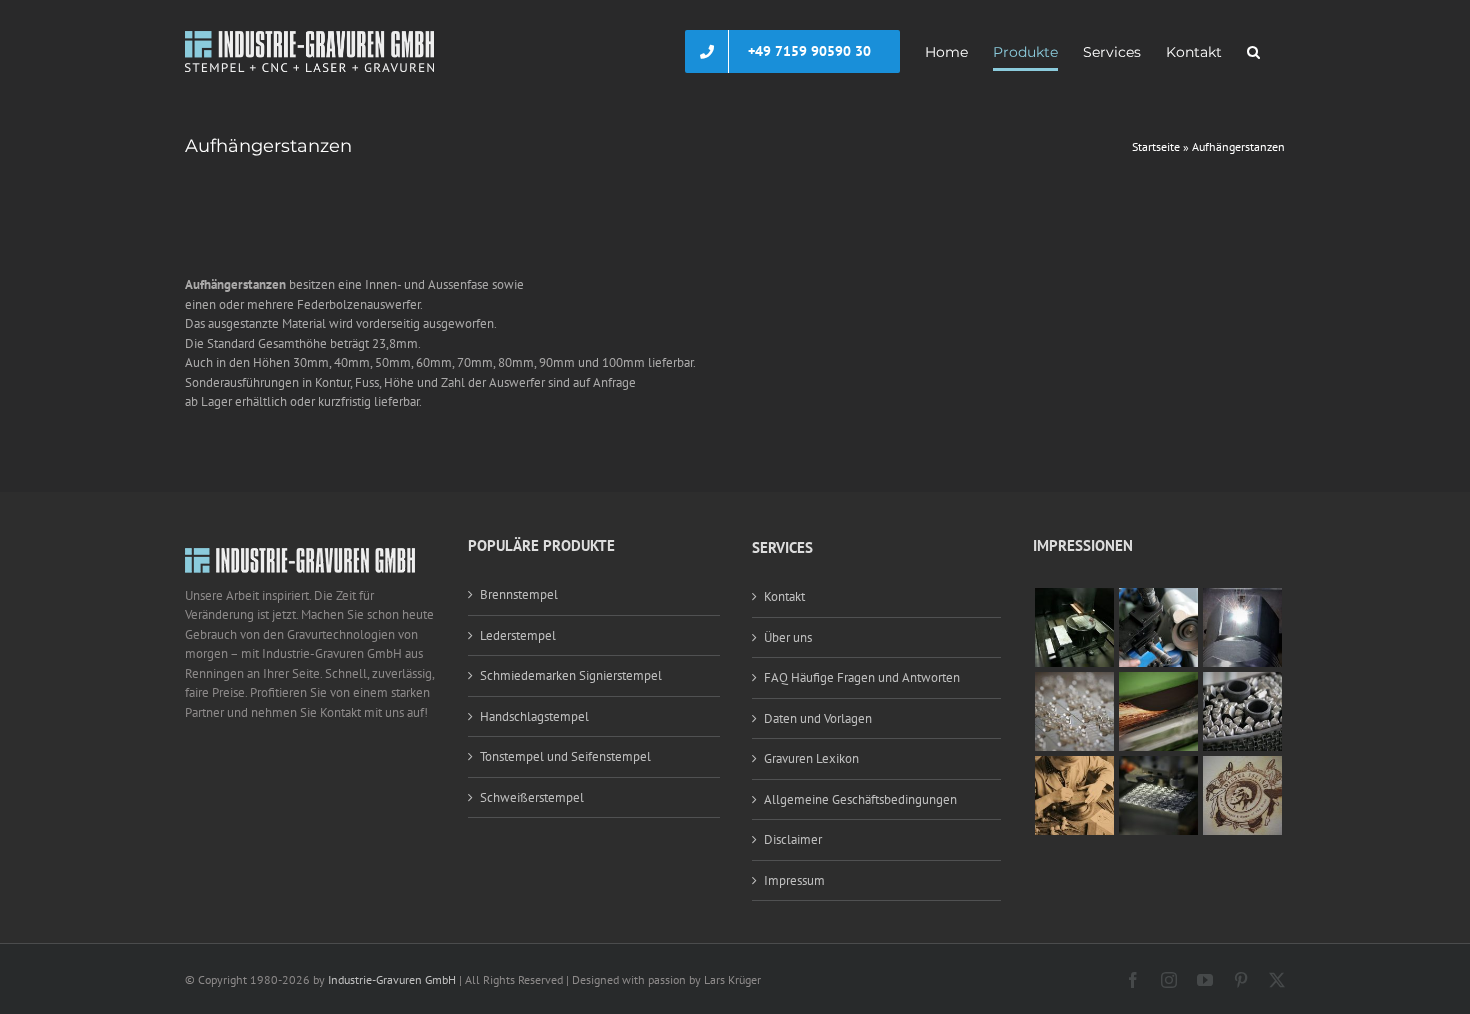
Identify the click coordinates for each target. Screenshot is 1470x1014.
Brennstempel (519, 594)
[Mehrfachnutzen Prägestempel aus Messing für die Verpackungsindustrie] (1074, 681)
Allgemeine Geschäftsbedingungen (860, 799)
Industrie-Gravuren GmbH (392, 979)
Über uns (788, 637)
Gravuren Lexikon (811, 758)
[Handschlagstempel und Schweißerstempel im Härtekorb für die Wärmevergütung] (1242, 681)
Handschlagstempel (534, 716)
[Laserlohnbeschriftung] (1242, 597)
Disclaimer (793, 839)
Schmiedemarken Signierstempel (571, 675)
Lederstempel (518, 635)
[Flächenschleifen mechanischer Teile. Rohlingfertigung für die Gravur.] (1158, 681)
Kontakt (784, 596)
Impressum (794, 880)
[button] (1253, 51)
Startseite (1156, 146)
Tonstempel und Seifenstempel (565, 756)
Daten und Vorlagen (818, 718)
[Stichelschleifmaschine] (1158, 597)
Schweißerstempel (532, 797)
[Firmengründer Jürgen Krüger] (1074, 765)
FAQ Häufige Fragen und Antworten (862, 677)
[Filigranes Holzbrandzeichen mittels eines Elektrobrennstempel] (1242, 765)
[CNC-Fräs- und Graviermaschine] (1158, 765)
